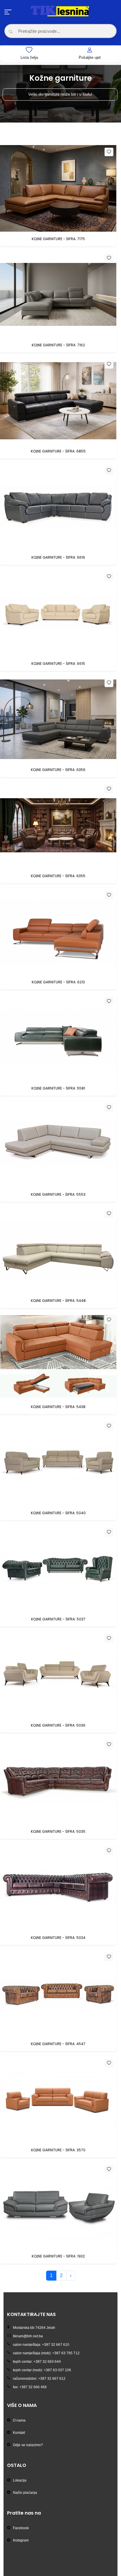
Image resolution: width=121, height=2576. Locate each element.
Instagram (21, 2540)
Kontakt (19, 2433)
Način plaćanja (25, 2493)
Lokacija (20, 2480)
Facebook (21, 2528)
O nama (19, 2420)
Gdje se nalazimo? (28, 2445)
